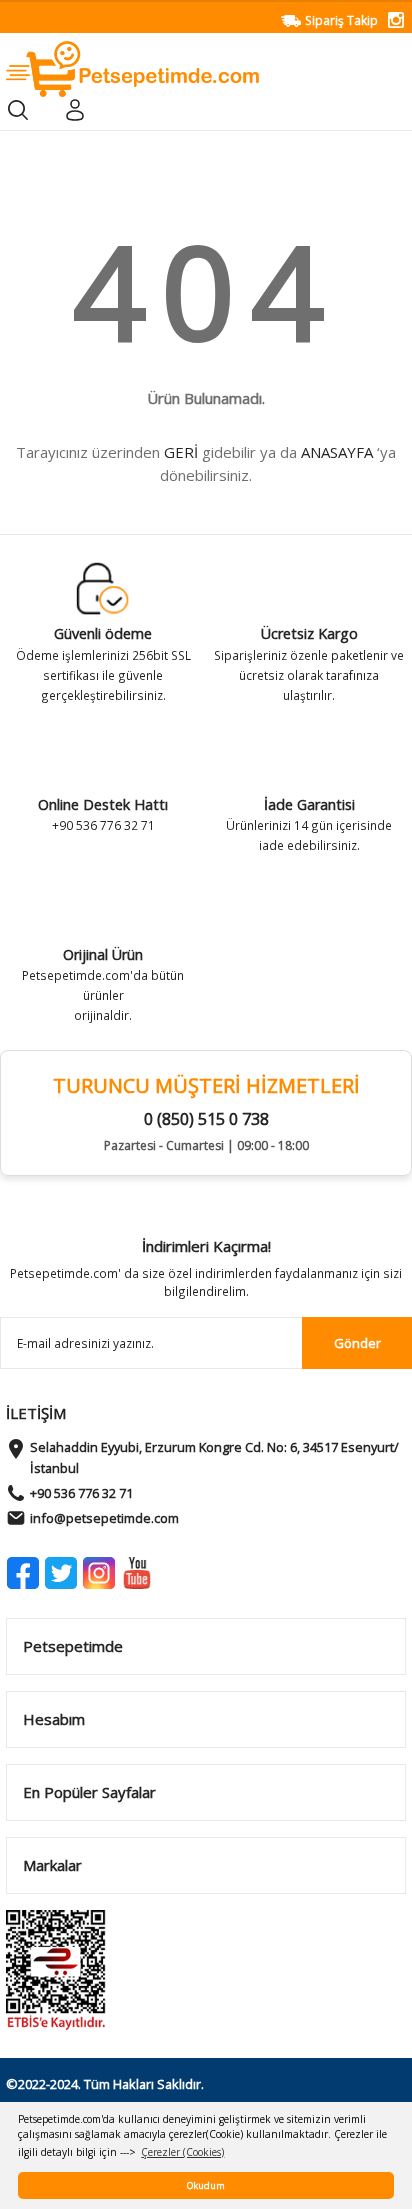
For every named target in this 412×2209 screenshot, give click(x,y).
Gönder (357, 1343)
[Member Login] (74, 110)
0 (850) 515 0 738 (206, 1119)
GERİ (181, 452)
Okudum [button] (206, 2185)
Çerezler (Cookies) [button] (182, 2152)
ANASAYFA (337, 452)
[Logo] (132, 68)
